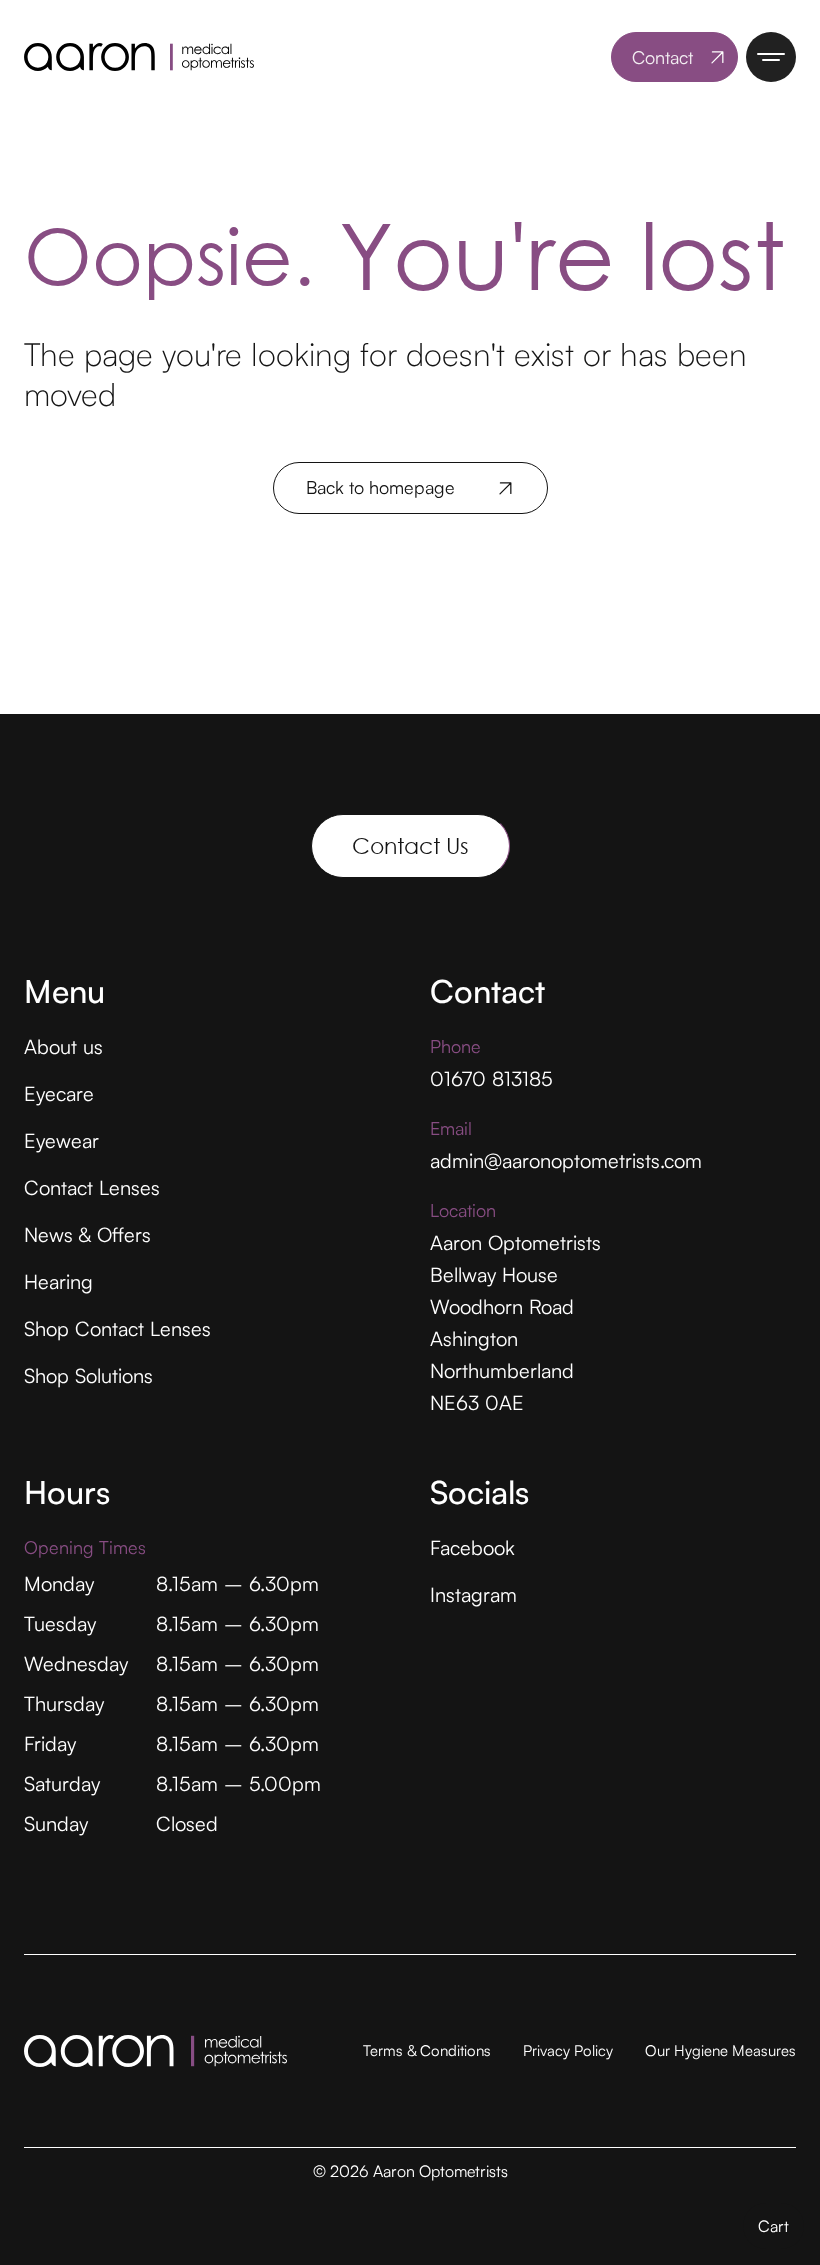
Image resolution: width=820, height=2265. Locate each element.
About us (63, 1046)
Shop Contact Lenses (117, 1328)
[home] (139, 57)
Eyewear (61, 1140)
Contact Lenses (92, 1187)
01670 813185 (491, 1078)
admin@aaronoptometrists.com (566, 1160)
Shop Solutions (88, 1375)
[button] (773, 2226)
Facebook (472, 1547)
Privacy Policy (568, 2050)
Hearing (58, 1281)
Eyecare (59, 1093)
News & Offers (87, 1234)
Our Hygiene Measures (720, 2050)
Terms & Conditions (427, 2050)
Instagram (473, 1594)
